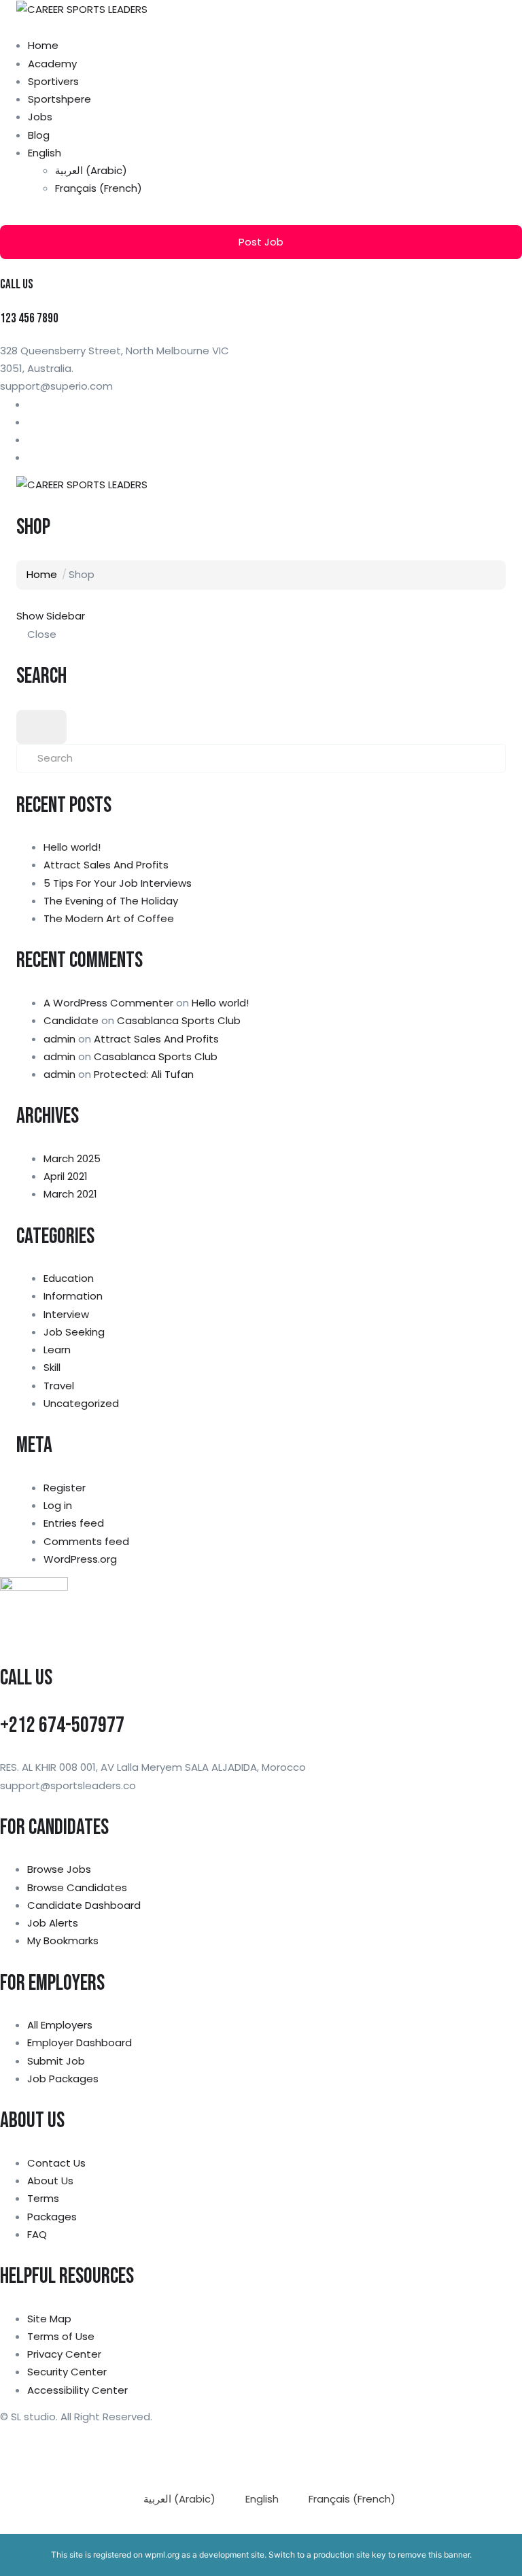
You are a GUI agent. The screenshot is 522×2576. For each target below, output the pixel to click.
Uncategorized (81, 1403)
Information (73, 1296)
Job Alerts (53, 1923)
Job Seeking (74, 1332)
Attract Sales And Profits (106, 865)
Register (65, 1488)
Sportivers (53, 81)
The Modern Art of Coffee (109, 918)
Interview (66, 1314)
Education (69, 1278)
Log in (58, 1505)
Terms (43, 2198)
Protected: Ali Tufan (144, 1074)
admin (59, 1039)
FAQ (37, 2234)
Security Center (67, 2372)
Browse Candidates (77, 1887)
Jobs (40, 117)
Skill (52, 1367)
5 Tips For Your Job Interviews (118, 883)
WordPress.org (80, 1559)
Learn (57, 1350)
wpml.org (162, 2555)
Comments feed (86, 1541)
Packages (52, 2217)
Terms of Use (61, 2336)
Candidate (71, 1020)
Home (43, 45)
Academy (52, 64)
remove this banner (434, 2555)
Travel (59, 1386)
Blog (39, 135)
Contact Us (56, 2163)
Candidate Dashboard (84, 1905)
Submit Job (56, 2061)
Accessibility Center (77, 2390)
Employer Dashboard (80, 2043)
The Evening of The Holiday (111, 901)
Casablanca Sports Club (179, 1020)
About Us (50, 2181)
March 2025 (72, 1158)
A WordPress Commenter (108, 1003)
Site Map (49, 2319)
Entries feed (74, 1523)
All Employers (60, 2025)
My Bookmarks (63, 1941)
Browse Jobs (59, 1869)
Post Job (261, 242)
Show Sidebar (51, 616)
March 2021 (70, 1194)
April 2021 (66, 1176)
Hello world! (72, 847)
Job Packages (63, 2079)
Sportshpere (59, 99)
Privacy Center (64, 2354)
